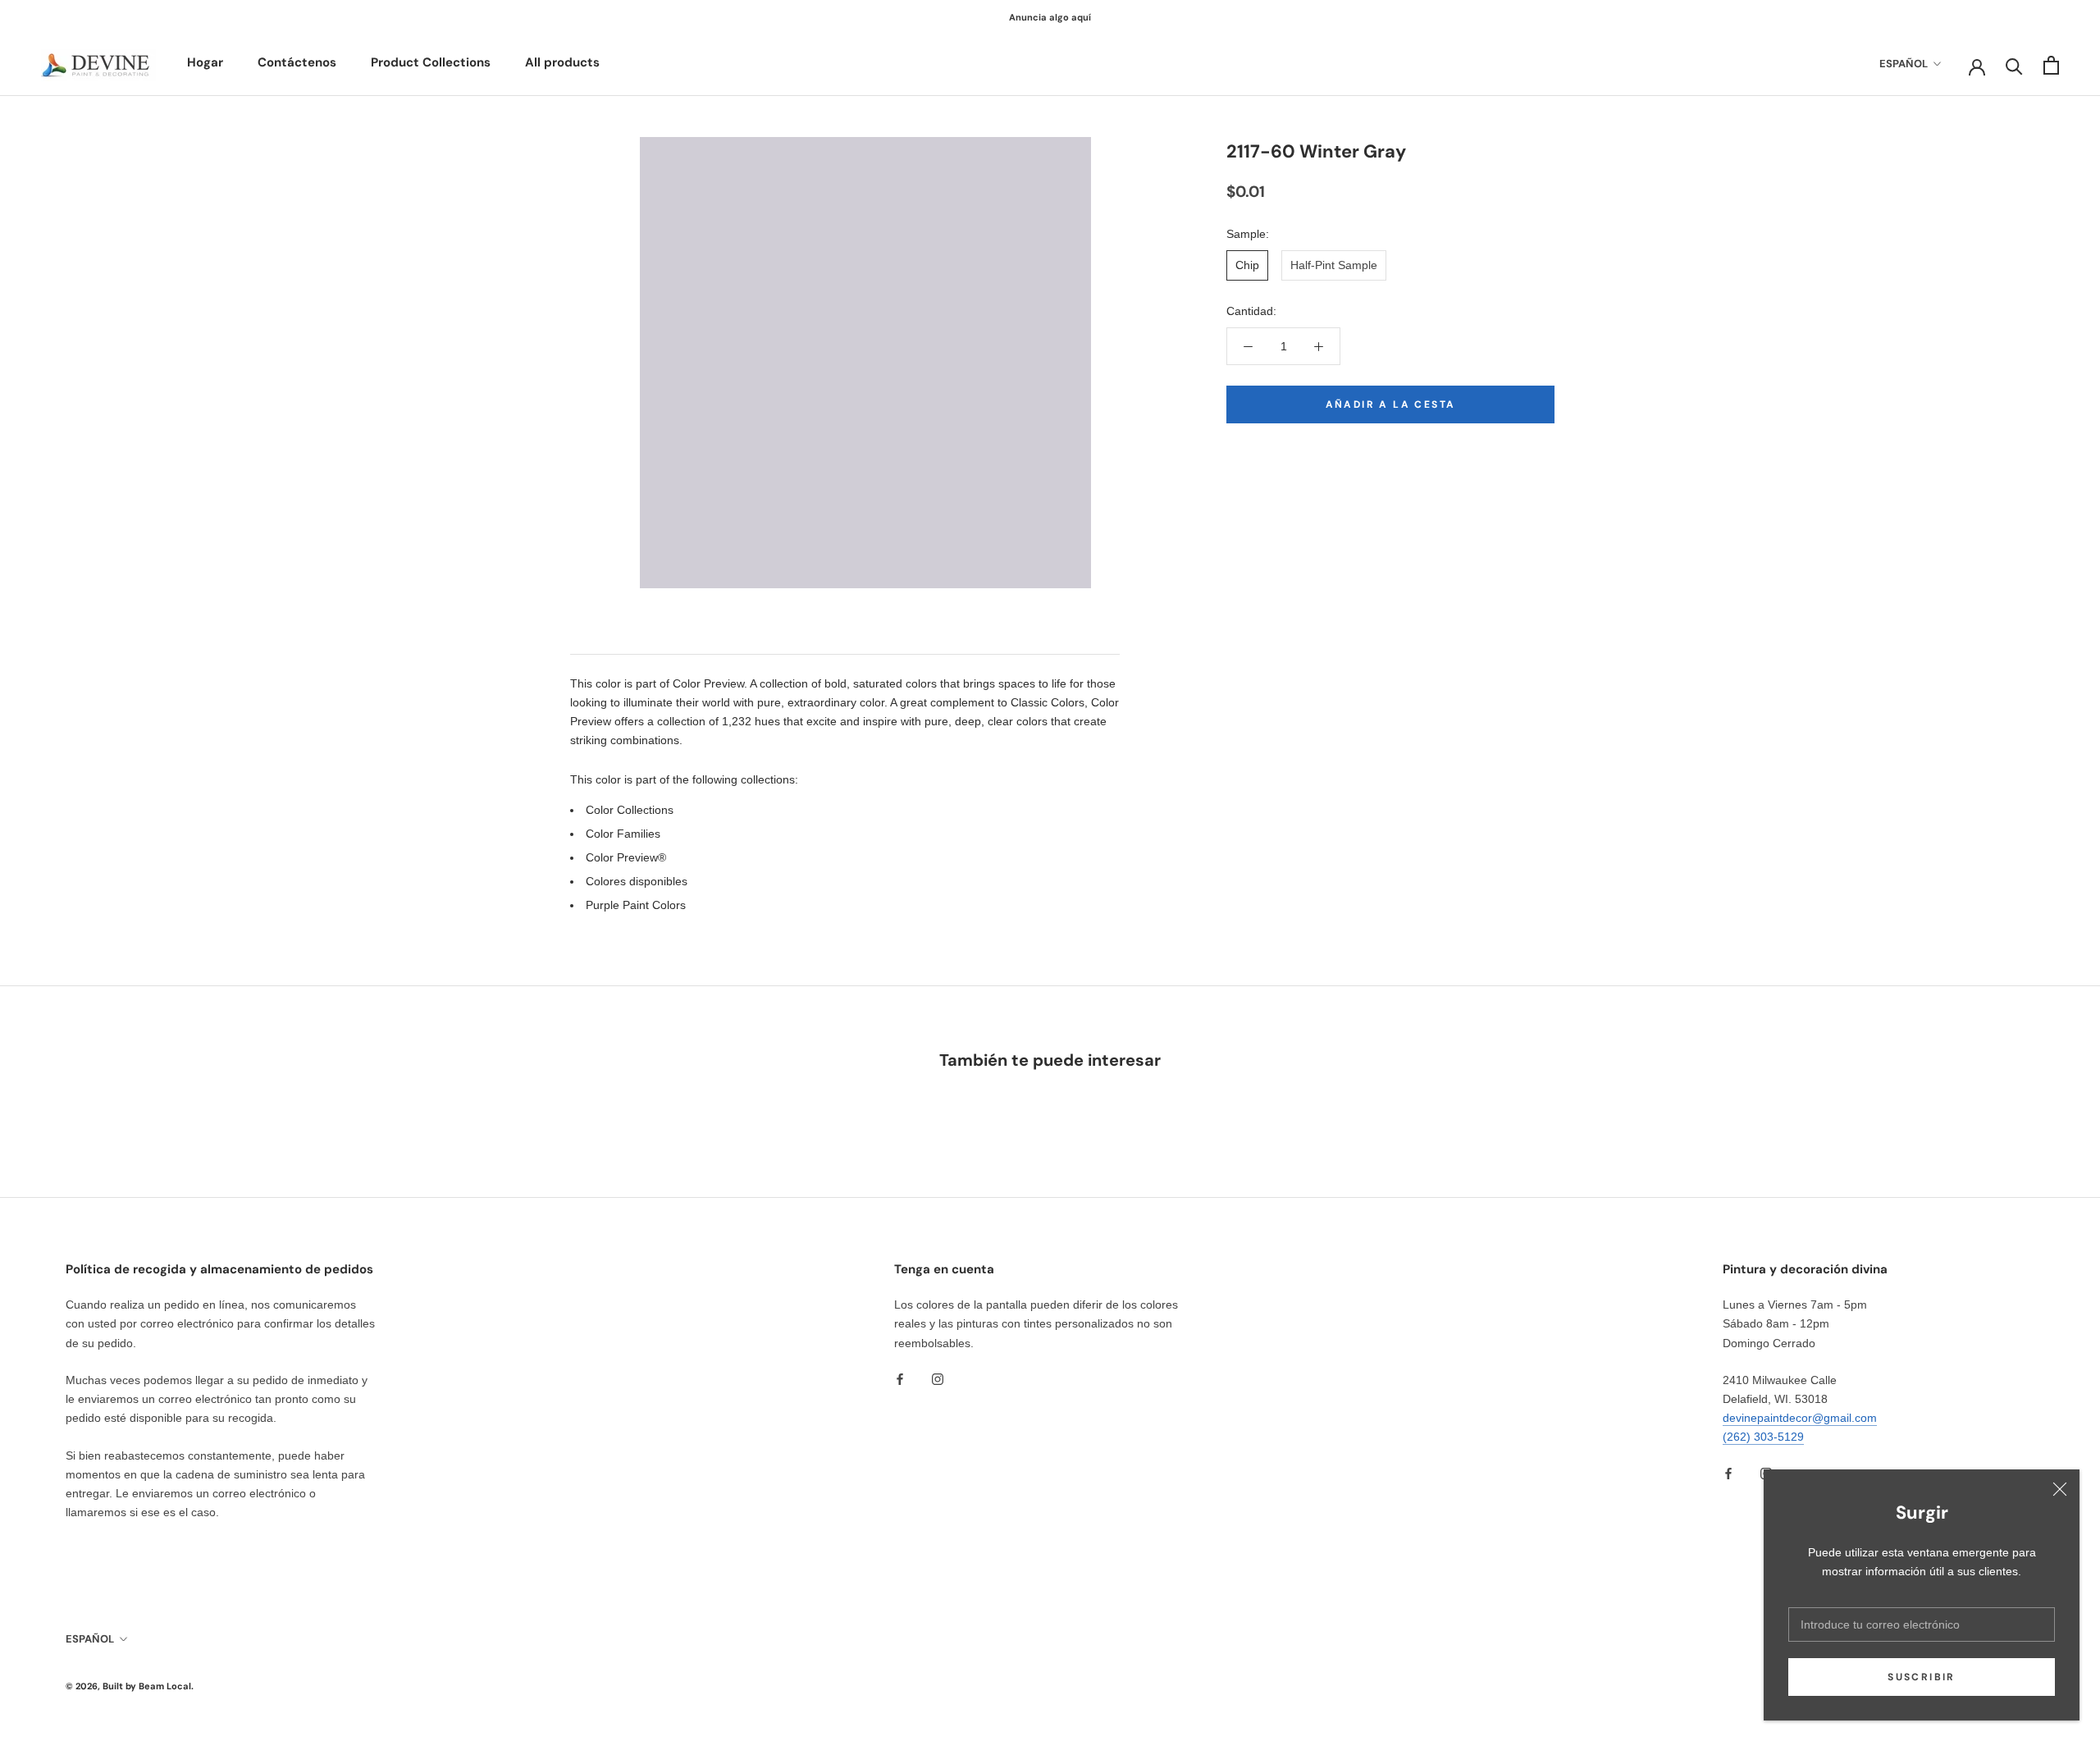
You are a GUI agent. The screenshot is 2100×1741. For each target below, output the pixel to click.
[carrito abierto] (2051, 65)
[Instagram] (938, 1379)
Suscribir (1922, 1677)
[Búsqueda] (2014, 65)
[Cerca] (2060, 1489)
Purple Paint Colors (636, 905)
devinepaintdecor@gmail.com (1800, 1418)
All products (562, 62)
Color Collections (630, 810)
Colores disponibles (637, 881)
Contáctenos (297, 62)
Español (1904, 64)
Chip (1247, 265)
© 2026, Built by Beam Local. (130, 1686)
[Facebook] (900, 1379)
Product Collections (431, 62)
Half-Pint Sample (1334, 265)
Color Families (623, 834)
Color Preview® (626, 857)
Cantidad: (1251, 311)
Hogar (205, 62)
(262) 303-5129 (1763, 1437)
